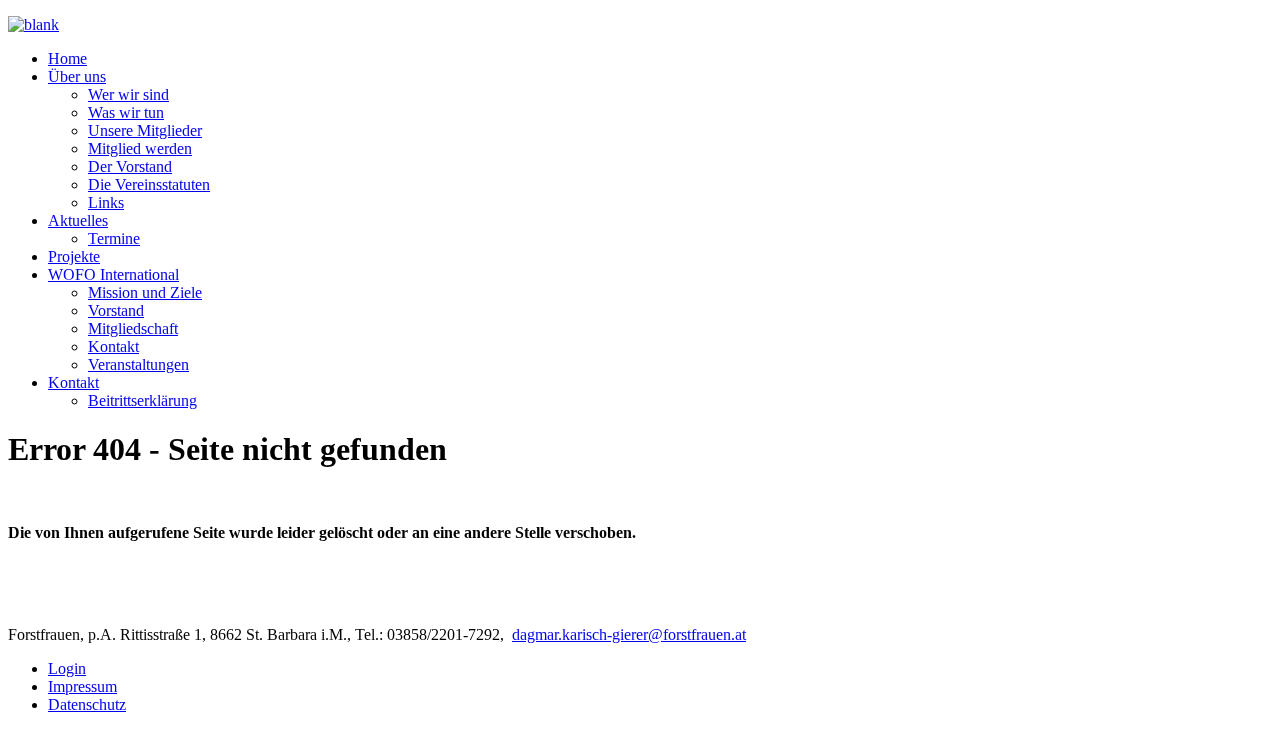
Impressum (82, 686)
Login (67, 668)
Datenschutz (87, 704)
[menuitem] (67, 58)
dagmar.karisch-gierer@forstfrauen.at (629, 634)
